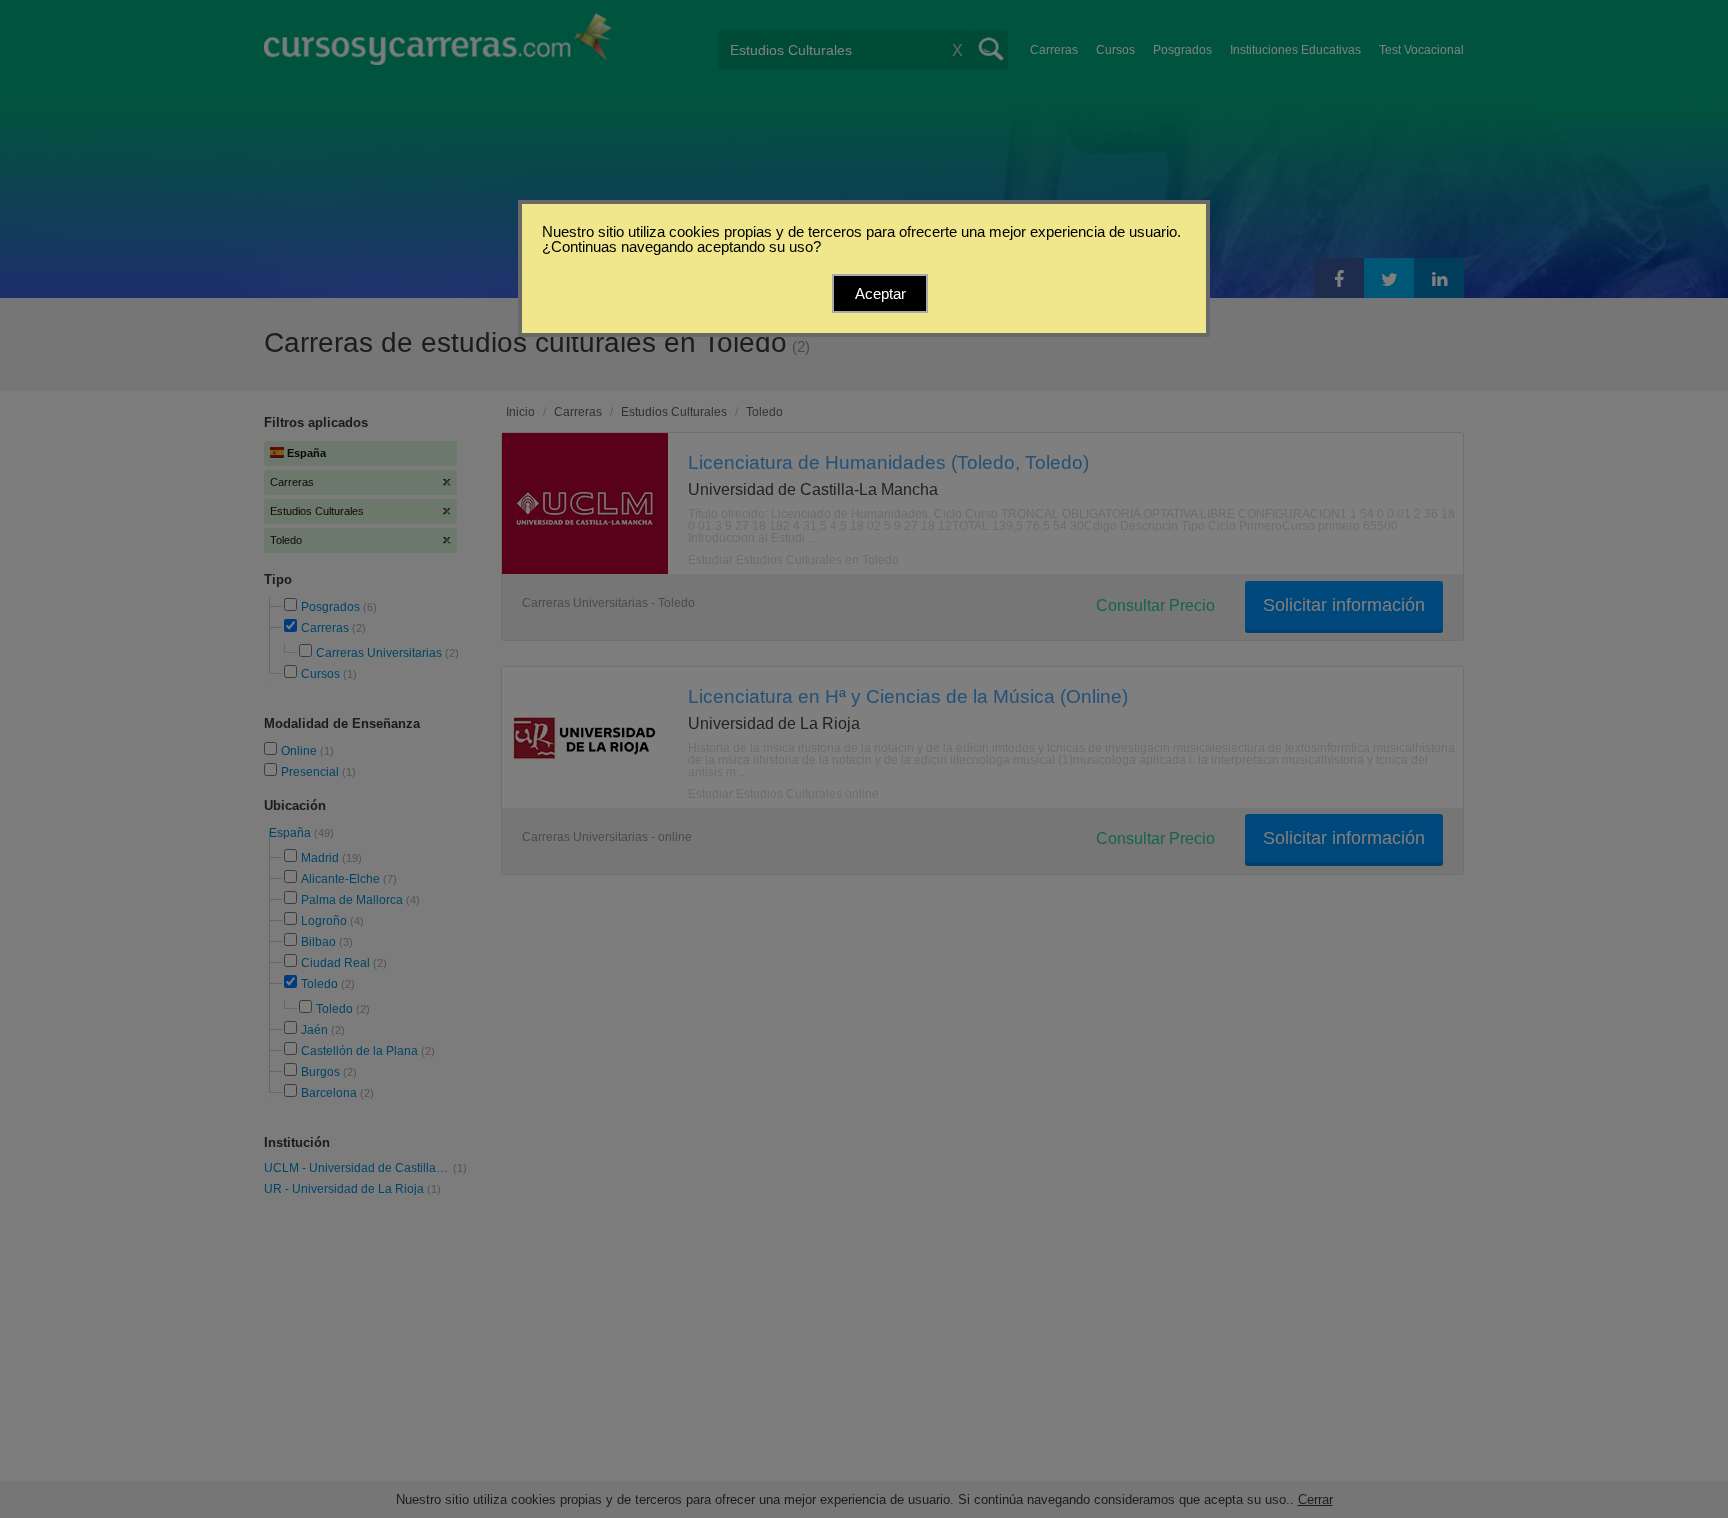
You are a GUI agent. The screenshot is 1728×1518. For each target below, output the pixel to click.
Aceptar (880, 293)
